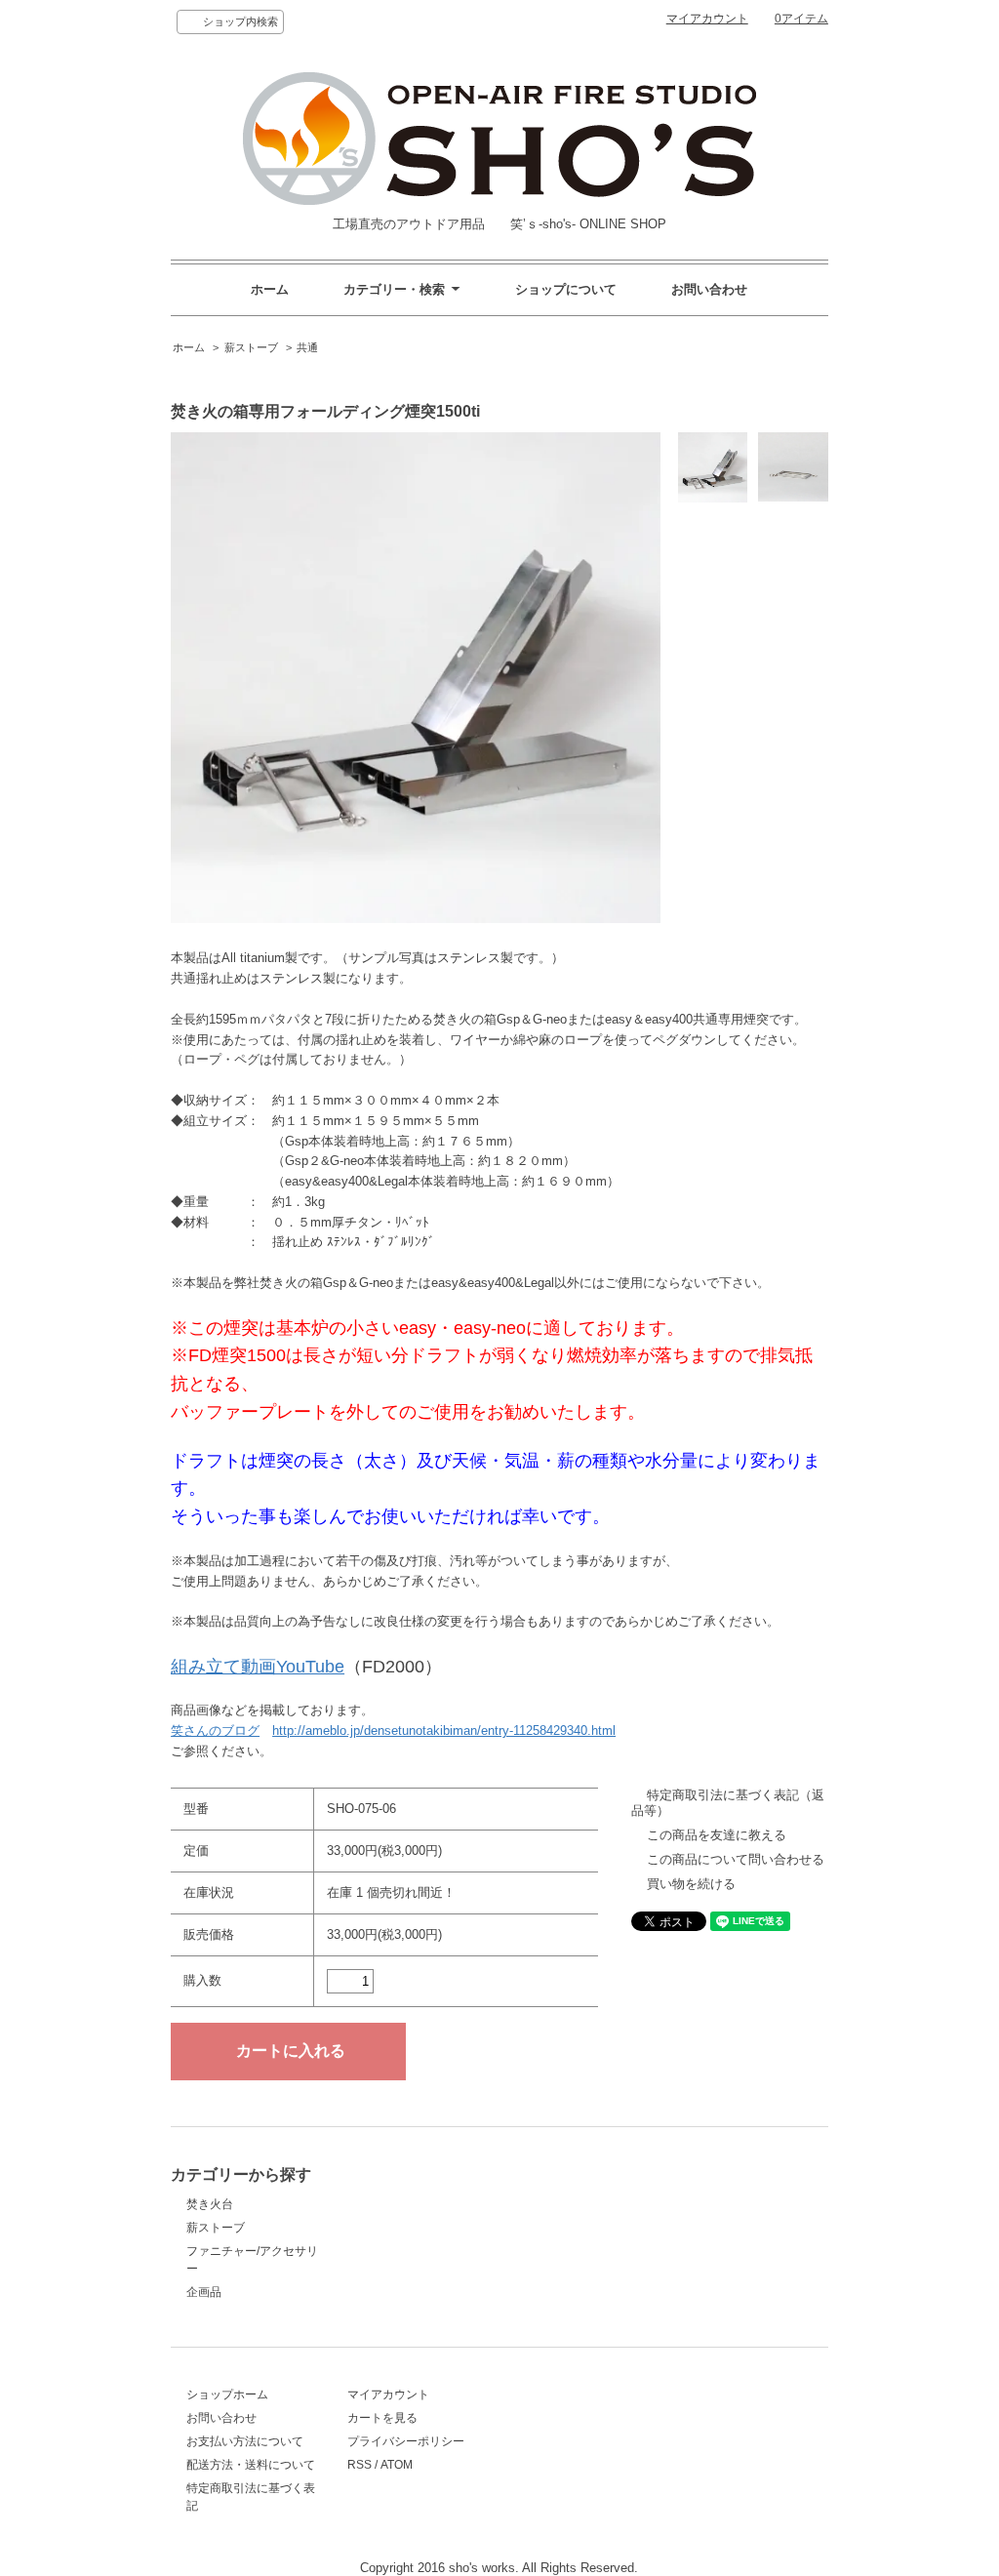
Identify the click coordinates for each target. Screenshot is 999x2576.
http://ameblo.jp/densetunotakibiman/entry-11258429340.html (444, 1731)
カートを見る (382, 2418)
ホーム (270, 289)
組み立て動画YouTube (258, 1667)
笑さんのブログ (215, 1731)
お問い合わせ (709, 289)
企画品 (204, 2292)
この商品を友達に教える (717, 1835)
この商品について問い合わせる (736, 1859)
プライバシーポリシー (406, 2441)
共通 (307, 347)
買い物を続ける (691, 1884)
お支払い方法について (245, 2441)
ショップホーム (227, 2395)
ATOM (397, 2465)
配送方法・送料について (251, 2465)
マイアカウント (707, 19)
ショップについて (566, 289)
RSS (360, 2465)
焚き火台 (210, 2204)
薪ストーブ (251, 347)
